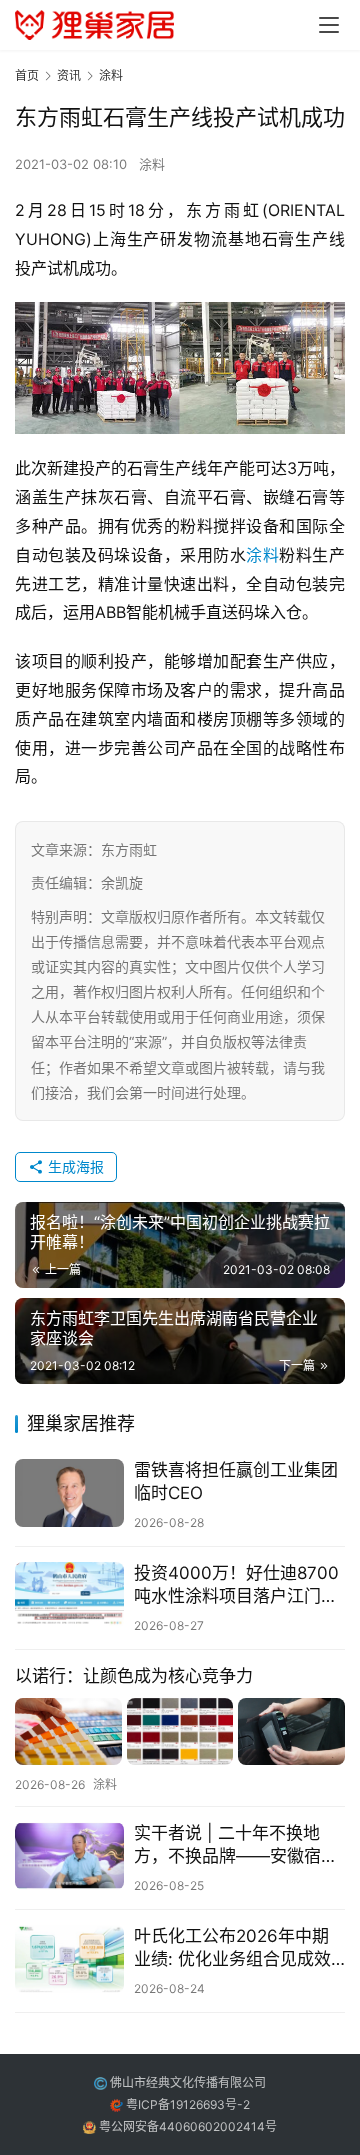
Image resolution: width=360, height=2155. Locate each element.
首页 (27, 75)
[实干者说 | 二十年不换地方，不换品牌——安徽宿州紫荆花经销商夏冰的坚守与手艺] (69, 1856)
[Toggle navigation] (329, 25)
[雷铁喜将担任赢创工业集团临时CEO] (69, 1493)
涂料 (152, 164)
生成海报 (74, 1166)
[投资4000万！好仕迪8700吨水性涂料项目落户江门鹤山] (69, 1596)
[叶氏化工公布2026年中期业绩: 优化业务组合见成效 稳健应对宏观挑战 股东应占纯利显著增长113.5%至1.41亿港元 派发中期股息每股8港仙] (69, 1959)
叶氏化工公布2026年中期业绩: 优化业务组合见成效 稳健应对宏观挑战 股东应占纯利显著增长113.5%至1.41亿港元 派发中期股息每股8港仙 (238, 1948)
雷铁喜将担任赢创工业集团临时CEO (236, 1481)
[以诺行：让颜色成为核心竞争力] (180, 1731)
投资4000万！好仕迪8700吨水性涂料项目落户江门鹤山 (236, 1585)
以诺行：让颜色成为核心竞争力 (134, 1676)
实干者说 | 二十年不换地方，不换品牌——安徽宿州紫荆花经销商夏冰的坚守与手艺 (236, 1845)
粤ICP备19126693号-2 (188, 2104)
